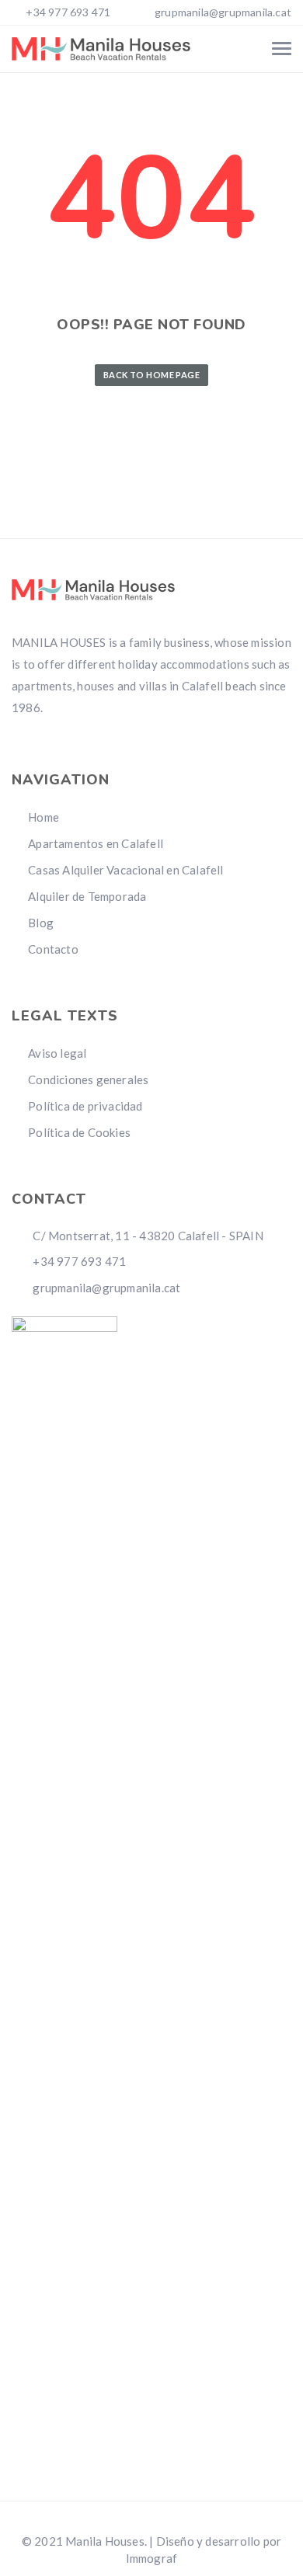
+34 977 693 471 (67, 12)
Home (44, 817)
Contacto (53, 949)
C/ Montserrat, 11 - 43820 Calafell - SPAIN (147, 1236)
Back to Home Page (151, 375)
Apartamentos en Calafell (96, 843)
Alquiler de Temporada (87, 896)
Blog (41, 923)
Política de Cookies (79, 1132)
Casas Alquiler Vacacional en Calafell (125, 870)
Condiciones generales (88, 1079)
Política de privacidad (85, 1106)
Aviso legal (57, 1053)
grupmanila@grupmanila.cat (223, 12)
